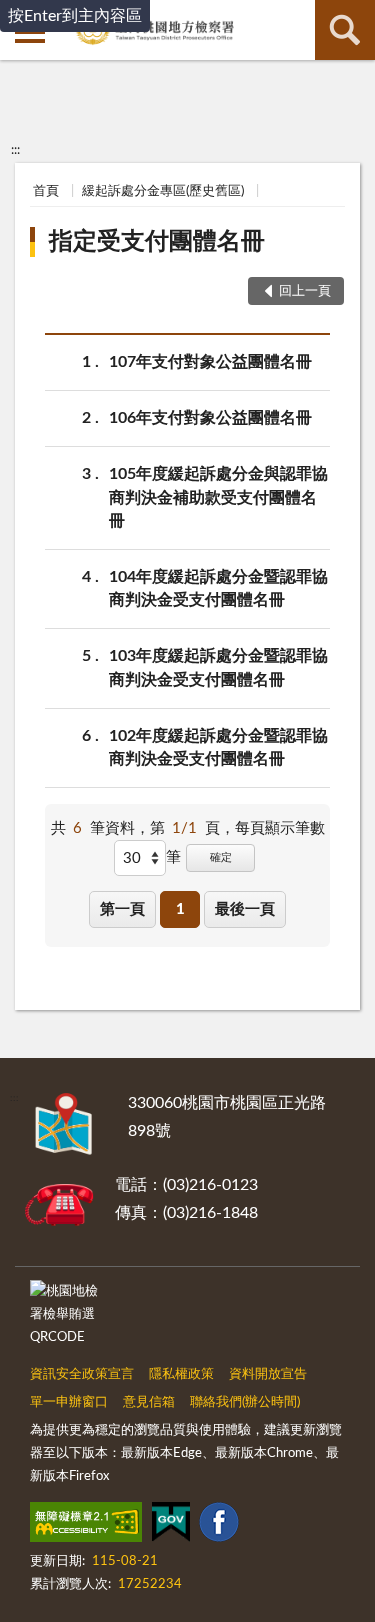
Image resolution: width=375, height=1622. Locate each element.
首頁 (46, 191)
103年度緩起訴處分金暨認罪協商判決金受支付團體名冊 (218, 667)
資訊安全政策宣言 (82, 1374)
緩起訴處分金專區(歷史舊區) (163, 191)
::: (15, 150)
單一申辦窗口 (69, 1402)
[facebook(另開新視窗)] (219, 1526)
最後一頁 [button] (245, 909)
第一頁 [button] (122, 909)
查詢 (345, 30)
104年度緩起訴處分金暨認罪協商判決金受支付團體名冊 (218, 588)
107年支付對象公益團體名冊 (210, 362)
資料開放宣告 (268, 1374)
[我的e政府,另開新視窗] (171, 1526)
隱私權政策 (181, 1374)
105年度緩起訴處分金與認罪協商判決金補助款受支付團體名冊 (218, 497)
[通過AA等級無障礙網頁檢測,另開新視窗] (86, 1526)
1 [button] (180, 909)
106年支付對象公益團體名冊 (210, 418)
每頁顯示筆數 (280, 828)
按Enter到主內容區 (75, 16)
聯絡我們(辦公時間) (245, 1402)
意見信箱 (149, 1402)
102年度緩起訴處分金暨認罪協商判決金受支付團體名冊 (218, 747)
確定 (221, 857)
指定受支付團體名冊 (157, 242)
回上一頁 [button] (305, 291)
